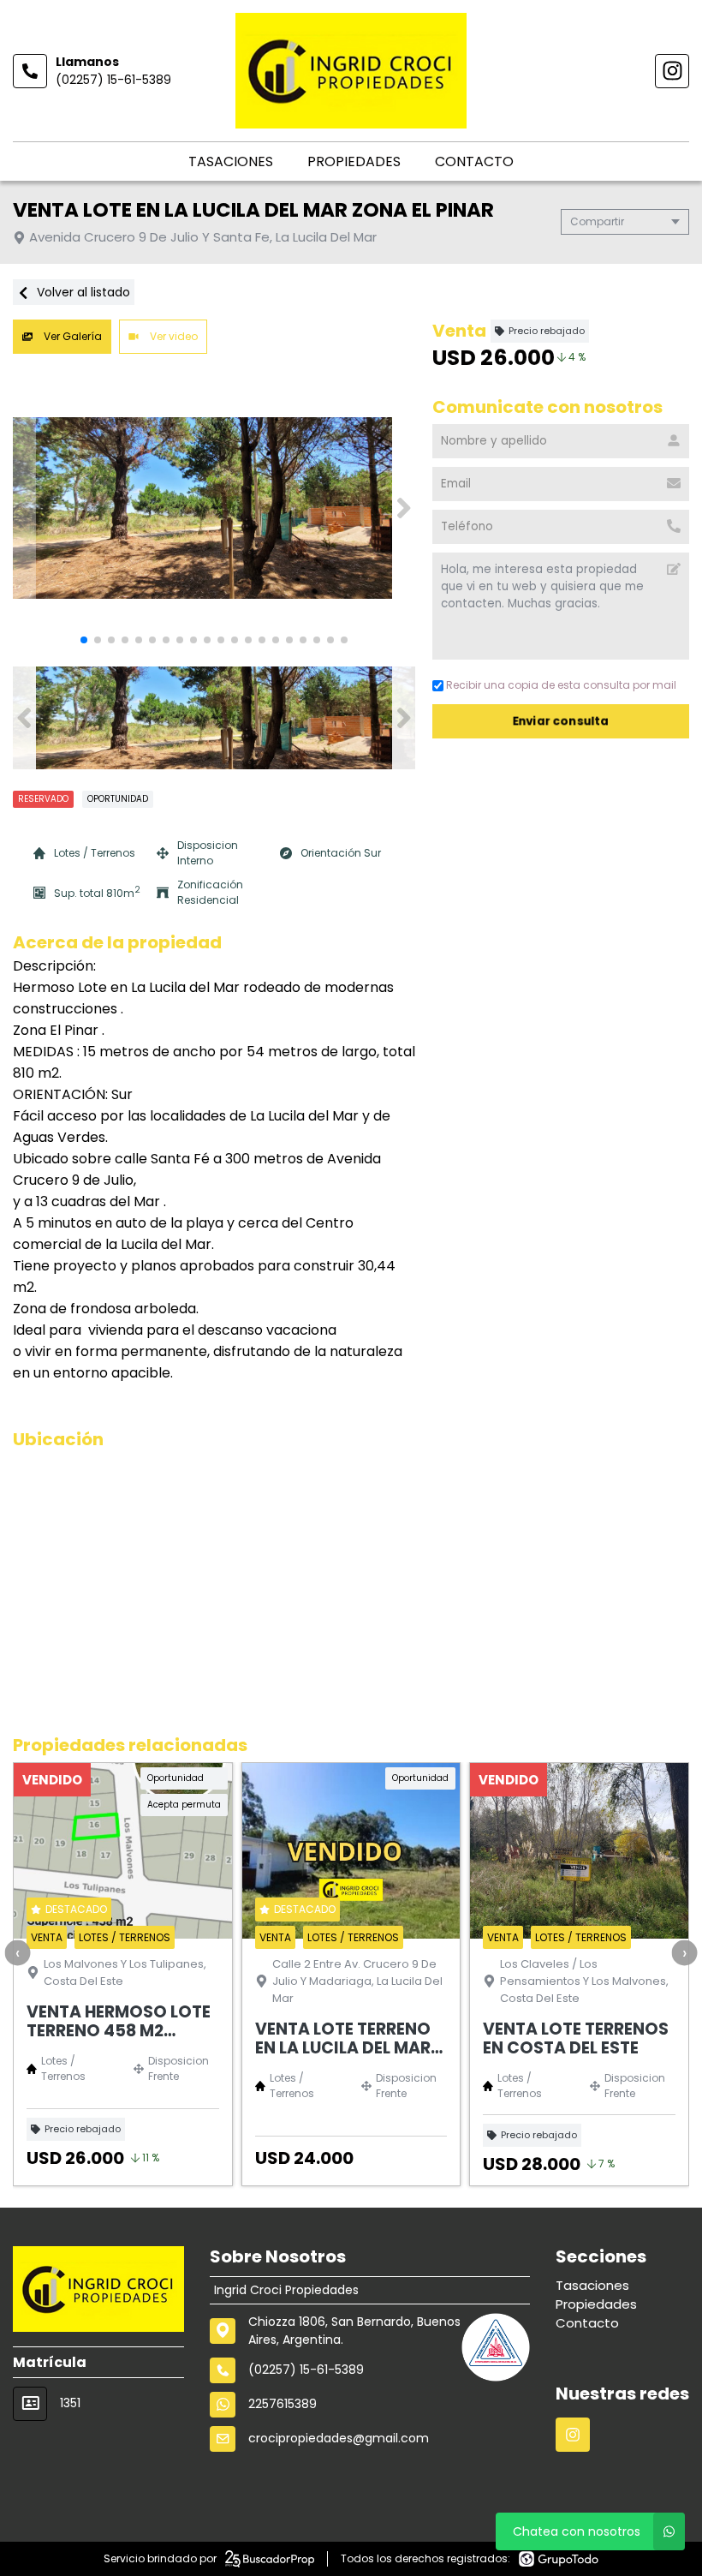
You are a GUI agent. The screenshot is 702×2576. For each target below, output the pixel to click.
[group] (214, 508)
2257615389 (283, 2404)
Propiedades (354, 161)
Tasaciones (231, 161)
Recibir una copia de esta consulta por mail (561, 685)
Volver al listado (82, 292)
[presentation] (17, 1952)
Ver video (173, 336)
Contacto (474, 161)
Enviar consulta (561, 721)
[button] (404, 508)
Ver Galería (71, 336)
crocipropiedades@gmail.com (339, 2438)
